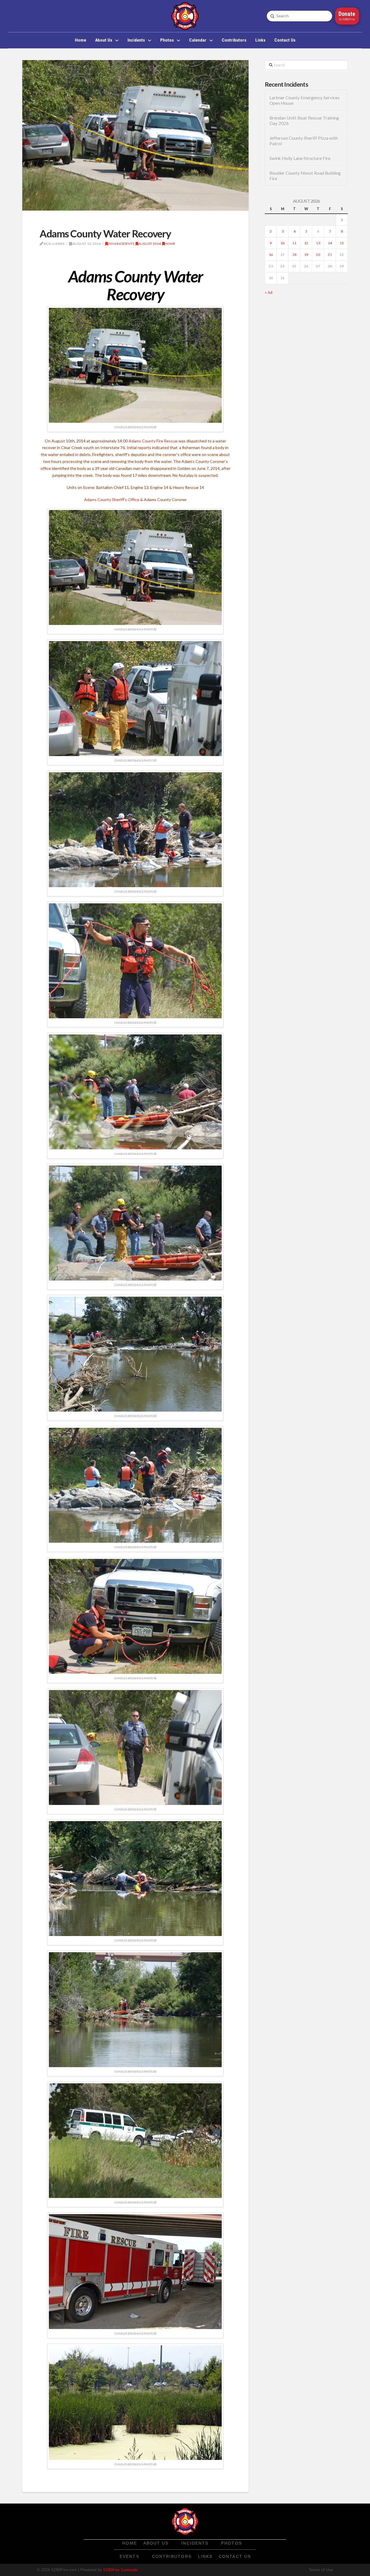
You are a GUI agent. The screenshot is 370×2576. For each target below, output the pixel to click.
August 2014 (149, 244)
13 (318, 243)
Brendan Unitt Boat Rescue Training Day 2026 (304, 121)
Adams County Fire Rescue (153, 441)
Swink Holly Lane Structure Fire (300, 158)
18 (294, 255)
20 (318, 255)
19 (306, 255)
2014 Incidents (121, 244)
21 (330, 255)
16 (271, 255)
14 (330, 243)
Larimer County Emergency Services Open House (305, 100)
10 (282, 243)
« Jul (269, 292)
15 (342, 243)
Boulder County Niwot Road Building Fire (305, 176)
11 (294, 243)
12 (306, 243)
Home (170, 244)
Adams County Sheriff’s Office (112, 499)
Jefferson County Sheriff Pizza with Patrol (304, 141)
